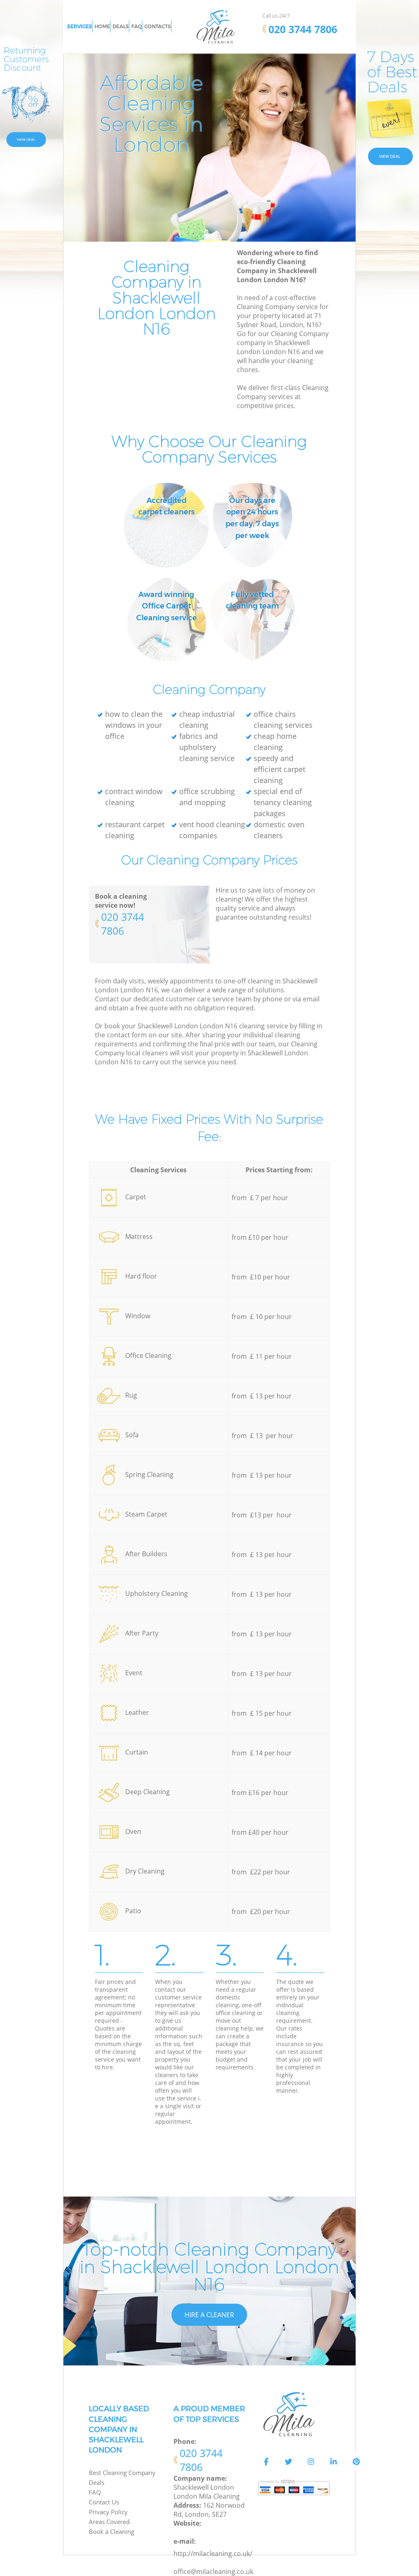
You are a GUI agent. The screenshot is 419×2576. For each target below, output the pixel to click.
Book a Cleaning (112, 2531)
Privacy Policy (108, 2512)
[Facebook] (266, 2462)
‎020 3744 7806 (123, 924)
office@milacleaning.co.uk (213, 2572)
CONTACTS (158, 26)
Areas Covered (109, 2522)
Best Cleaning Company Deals (122, 2477)
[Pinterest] (356, 2462)
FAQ (95, 2492)
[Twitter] (288, 2462)
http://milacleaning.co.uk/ (213, 2554)
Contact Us (104, 2502)
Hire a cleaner (209, 2315)
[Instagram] (311, 2462)
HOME (102, 26)
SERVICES (80, 26)
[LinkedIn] (333, 2462)
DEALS (121, 26)
